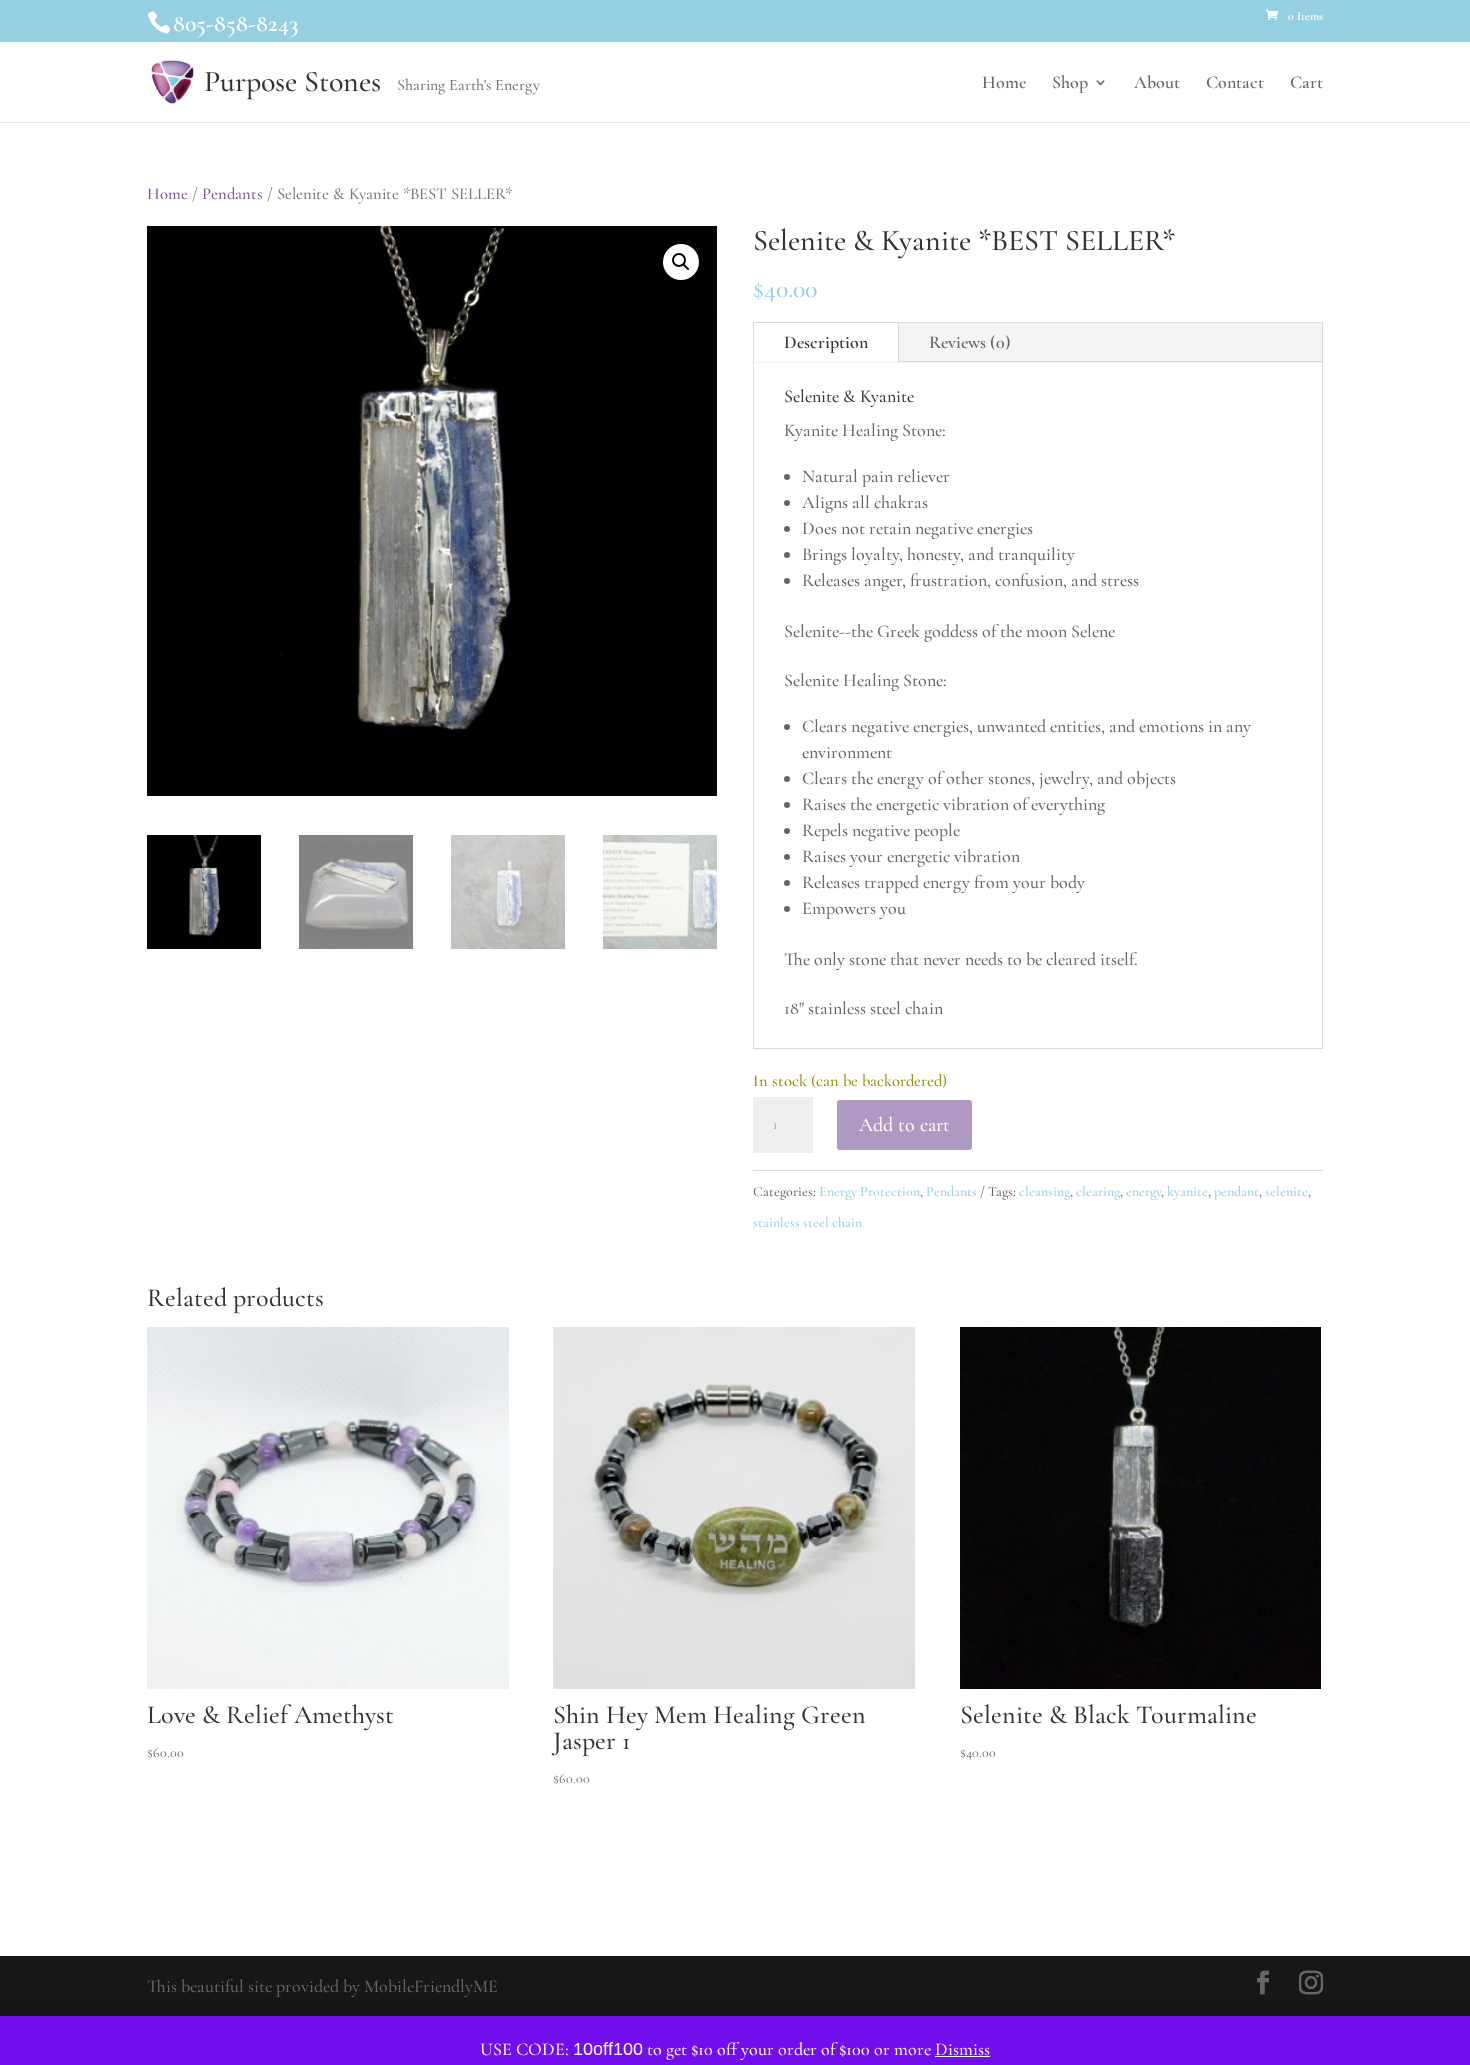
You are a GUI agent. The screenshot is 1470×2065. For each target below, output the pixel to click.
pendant (1236, 1191)
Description (826, 342)
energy (1143, 1191)
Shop (1070, 84)
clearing (1098, 1191)
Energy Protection (869, 1191)
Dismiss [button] (962, 2049)
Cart (1306, 84)
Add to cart (904, 1125)
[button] (681, 262)
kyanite (1187, 1191)
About (1157, 84)
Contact (1235, 84)
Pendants (232, 194)
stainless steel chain (807, 1222)
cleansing (1044, 1191)
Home (1004, 84)
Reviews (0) (970, 342)
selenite (1286, 1191)
